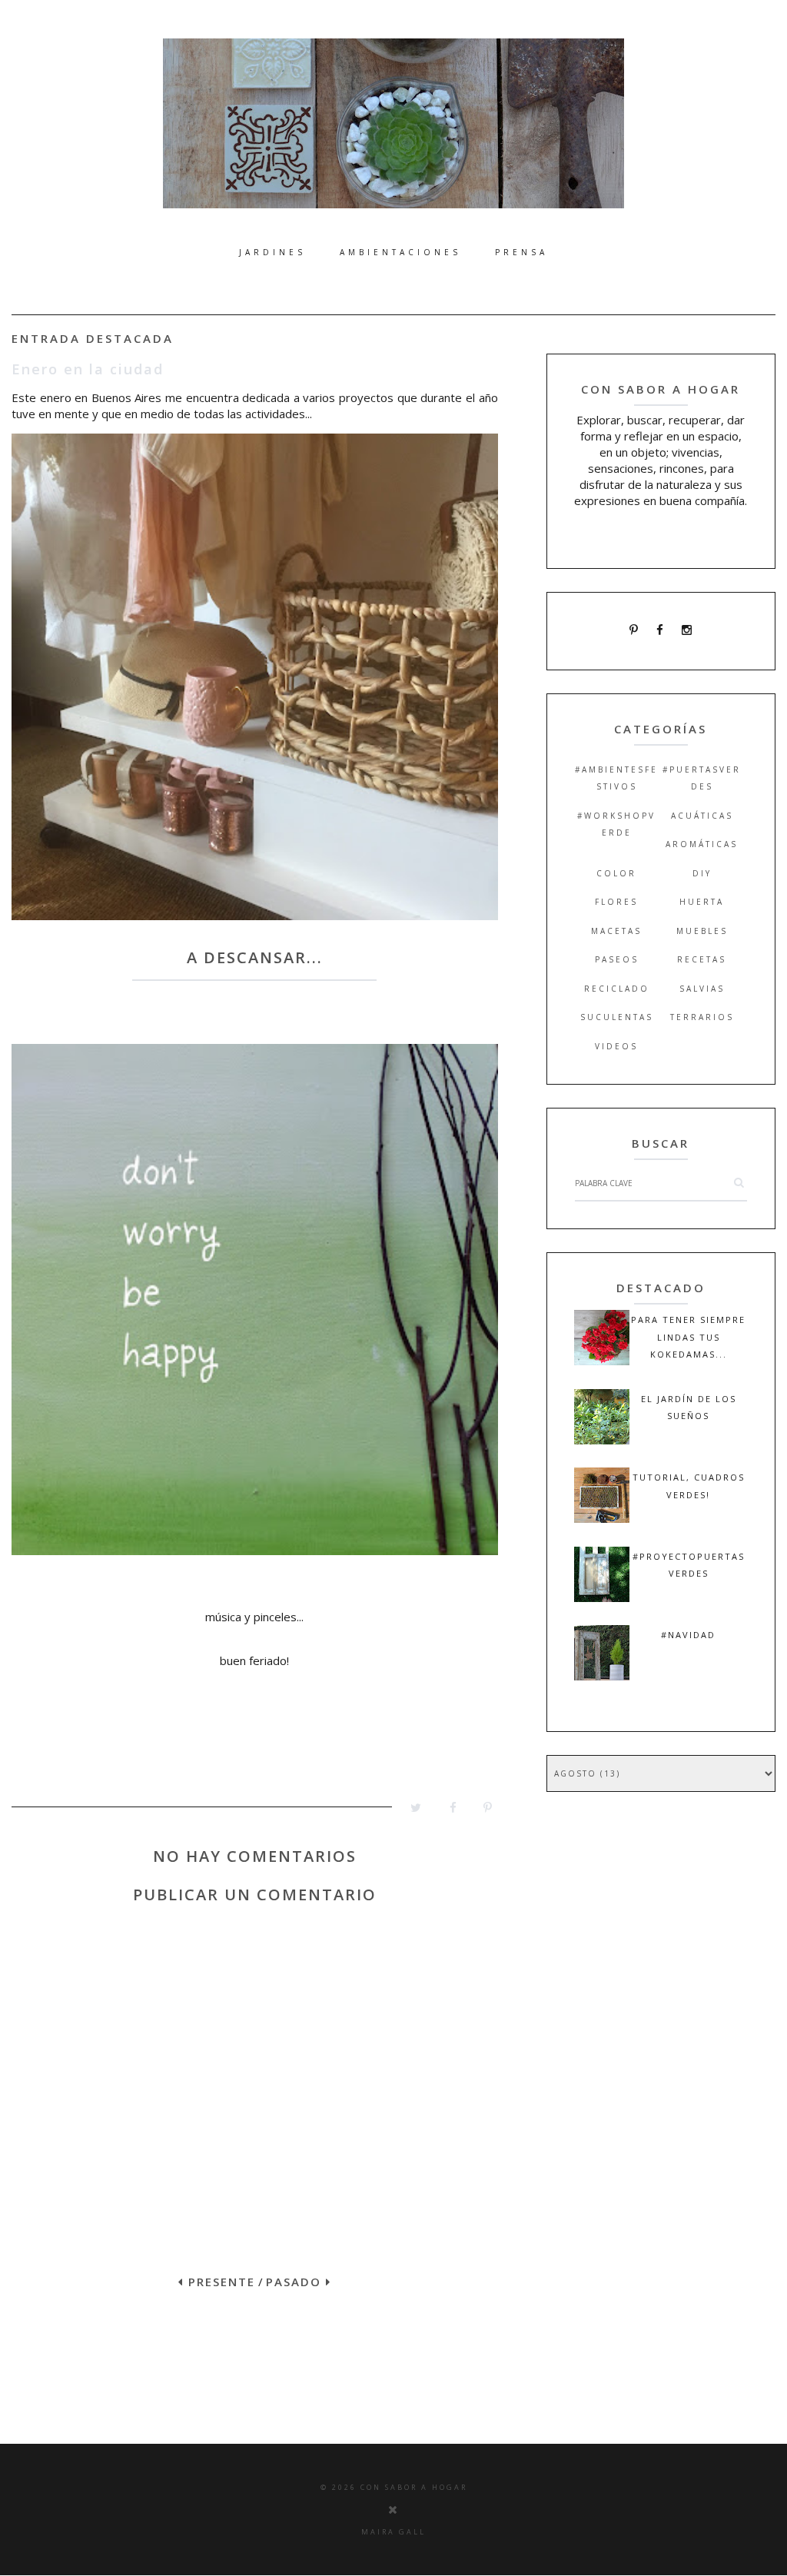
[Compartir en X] (409, 1812)
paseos (617, 959)
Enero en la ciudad (88, 369)
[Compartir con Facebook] (445, 1812)
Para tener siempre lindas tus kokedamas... (688, 1337)
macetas (616, 931)
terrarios (702, 1017)
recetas (702, 959)
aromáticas (702, 844)
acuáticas (702, 816)
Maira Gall (393, 2532)
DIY (702, 873)
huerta (702, 902)
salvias (702, 989)
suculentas (617, 1017)
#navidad (688, 1635)
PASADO (296, 2282)
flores (616, 902)
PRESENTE (219, 2282)
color (616, 873)
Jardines (272, 252)
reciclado (617, 989)
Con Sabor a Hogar (414, 2487)
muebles (702, 931)
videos (616, 1046)
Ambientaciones (400, 252)
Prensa (521, 252)
